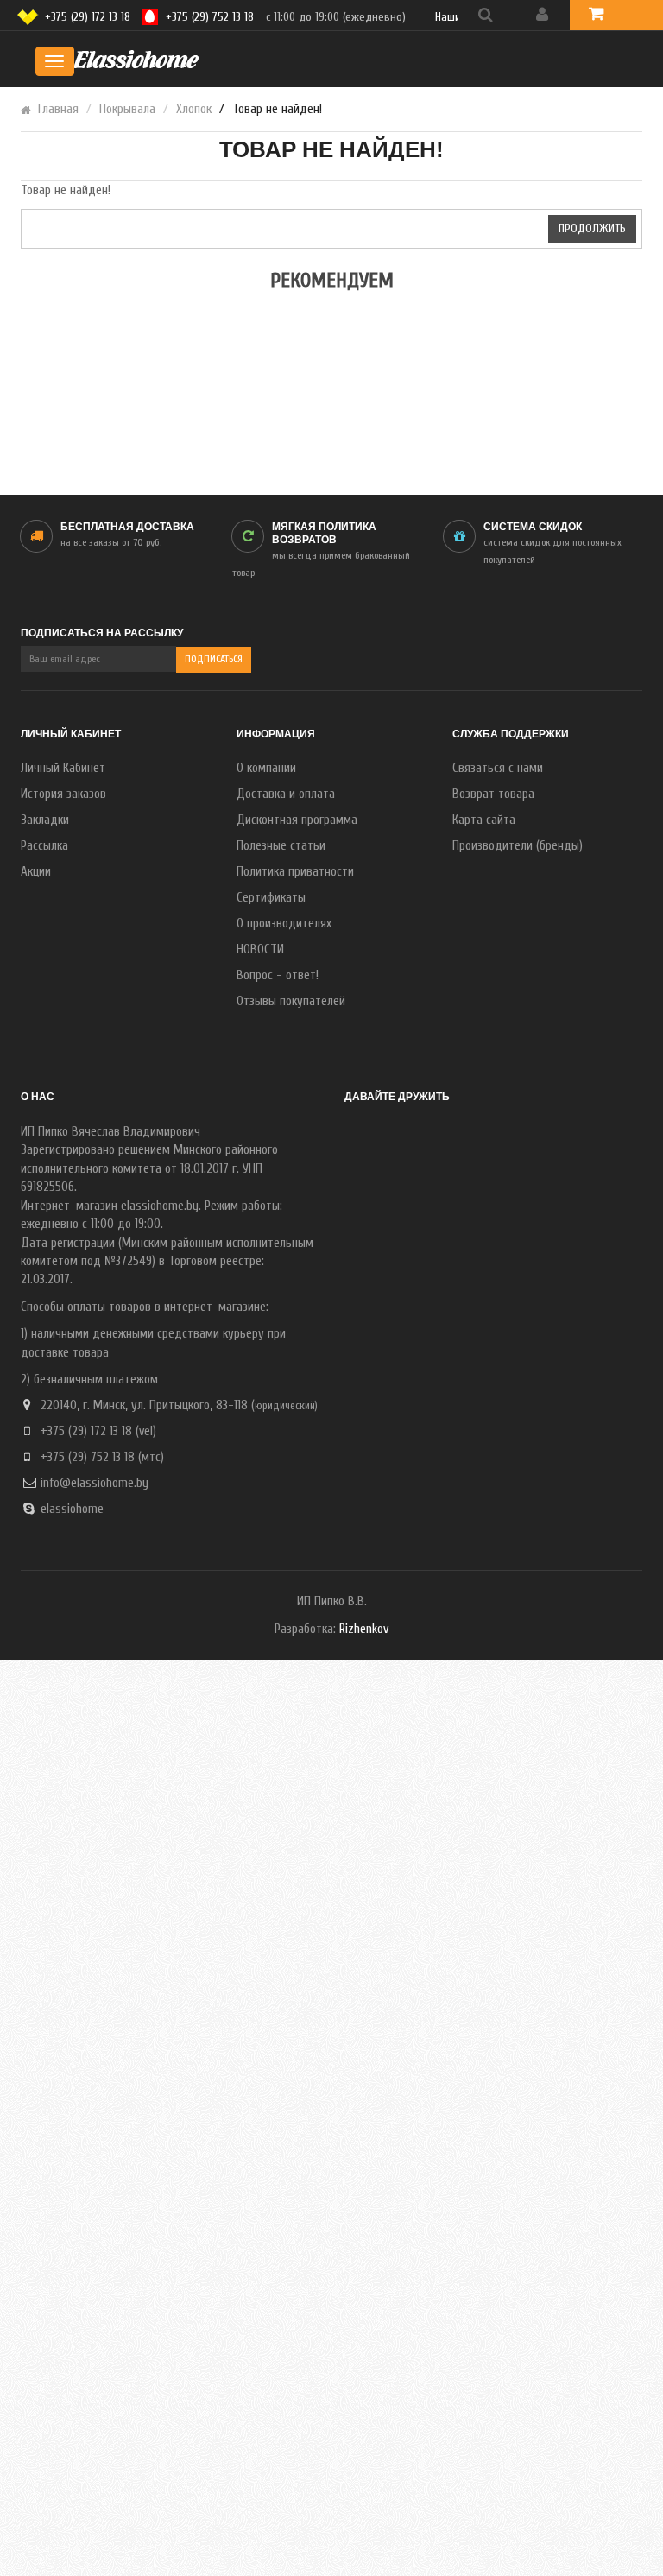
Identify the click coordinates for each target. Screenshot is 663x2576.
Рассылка (44, 846)
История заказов (63, 794)
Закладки (45, 820)
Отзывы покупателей (291, 1001)
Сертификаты (271, 898)
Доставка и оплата (286, 794)
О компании (266, 768)
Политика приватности (295, 872)
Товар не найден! (277, 109)
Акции (36, 872)
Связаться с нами (498, 768)
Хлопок (194, 109)
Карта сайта (484, 820)
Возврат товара (493, 794)
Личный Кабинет (63, 768)
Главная (58, 109)
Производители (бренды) (518, 846)
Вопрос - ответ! (278, 975)
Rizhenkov (364, 1629)
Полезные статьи (281, 846)
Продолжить (592, 228)
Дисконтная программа (297, 820)
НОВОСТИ (260, 949)
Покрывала (127, 109)
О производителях (284, 924)
